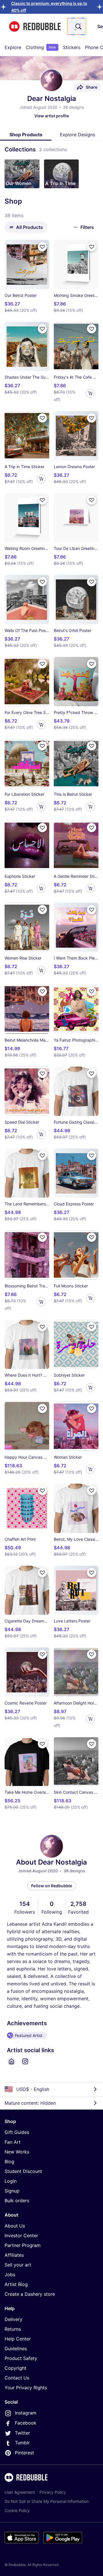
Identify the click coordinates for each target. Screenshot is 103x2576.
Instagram (26, 2413)
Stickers (72, 47)
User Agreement (20, 2492)
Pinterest (24, 2453)
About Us (15, 2226)
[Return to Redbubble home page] (35, 27)
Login (11, 2181)
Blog (9, 2161)
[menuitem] (13, 47)
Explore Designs (77, 135)
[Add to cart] (90, 393)
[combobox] (77, 26)
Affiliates (14, 2255)
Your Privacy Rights (26, 2388)
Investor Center (21, 2235)
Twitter (22, 2433)
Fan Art (13, 2142)
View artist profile (52, 116)
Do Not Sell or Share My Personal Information (47, 2501)
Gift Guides (17, 2132)
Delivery (13, 2319)
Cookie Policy (17, 2510)
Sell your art (18, 2265)
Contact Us (17, 2378)
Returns (13, 2329)
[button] (22, 174)
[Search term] (78, 26)
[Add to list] (42, 247)
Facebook (26, 2423)
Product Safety (21, 2358)
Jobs (10, 2275)
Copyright (15, 2368)
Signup (12, 2191)
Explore (13, 47)
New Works (17, 2152)
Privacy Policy (53, 2492)
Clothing (41, 47)
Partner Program (23, 2245)
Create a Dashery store (30, 2294)
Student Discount (23, 2171)
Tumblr (22, 2443)
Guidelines (16, 2349)
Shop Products (26, 135)
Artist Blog (16, 2284)
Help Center (18, 2339)
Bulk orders (17, 2201)
